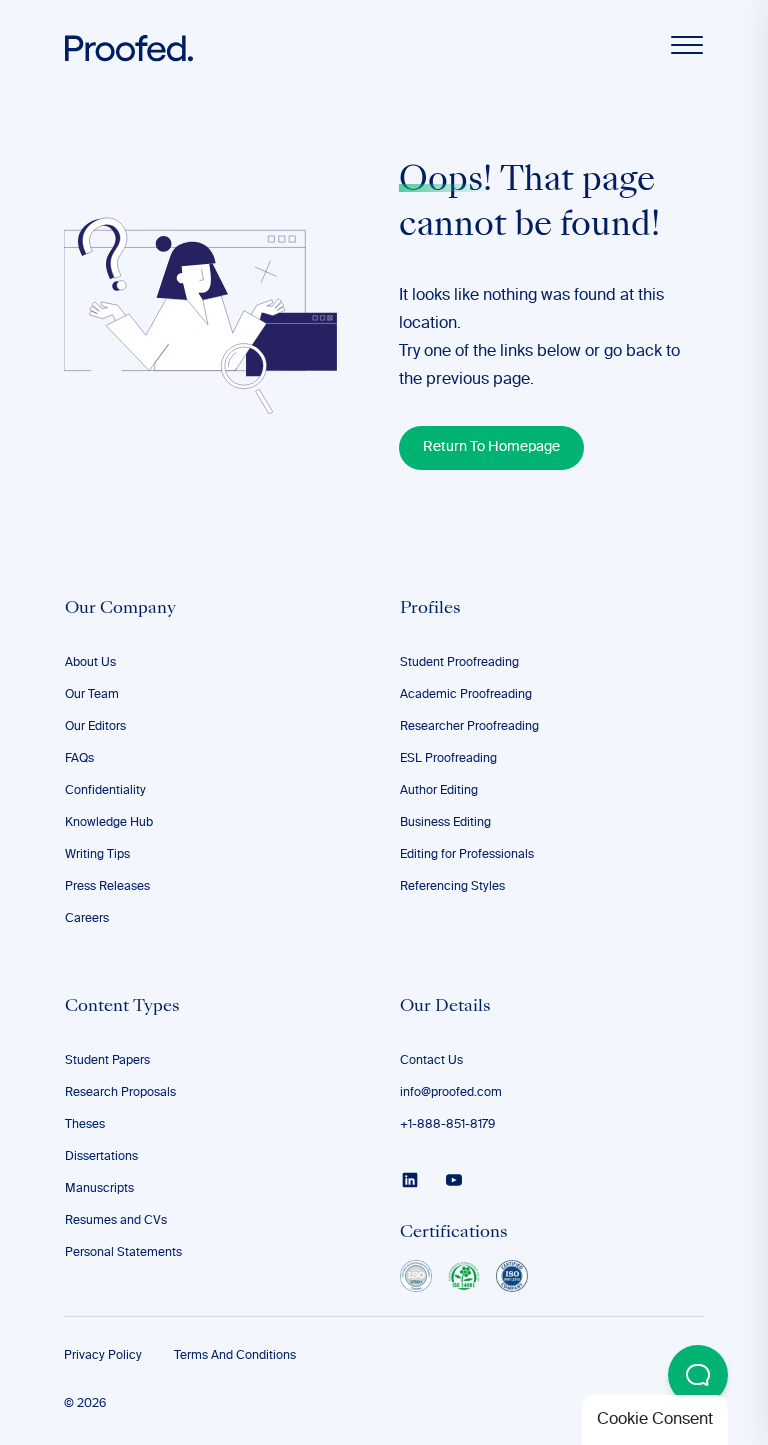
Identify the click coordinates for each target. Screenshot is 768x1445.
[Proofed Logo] (129, 48)
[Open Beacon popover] (698, 1375)
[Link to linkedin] (410, 1180)
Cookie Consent (655, 1420)
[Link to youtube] (454, 1180)
